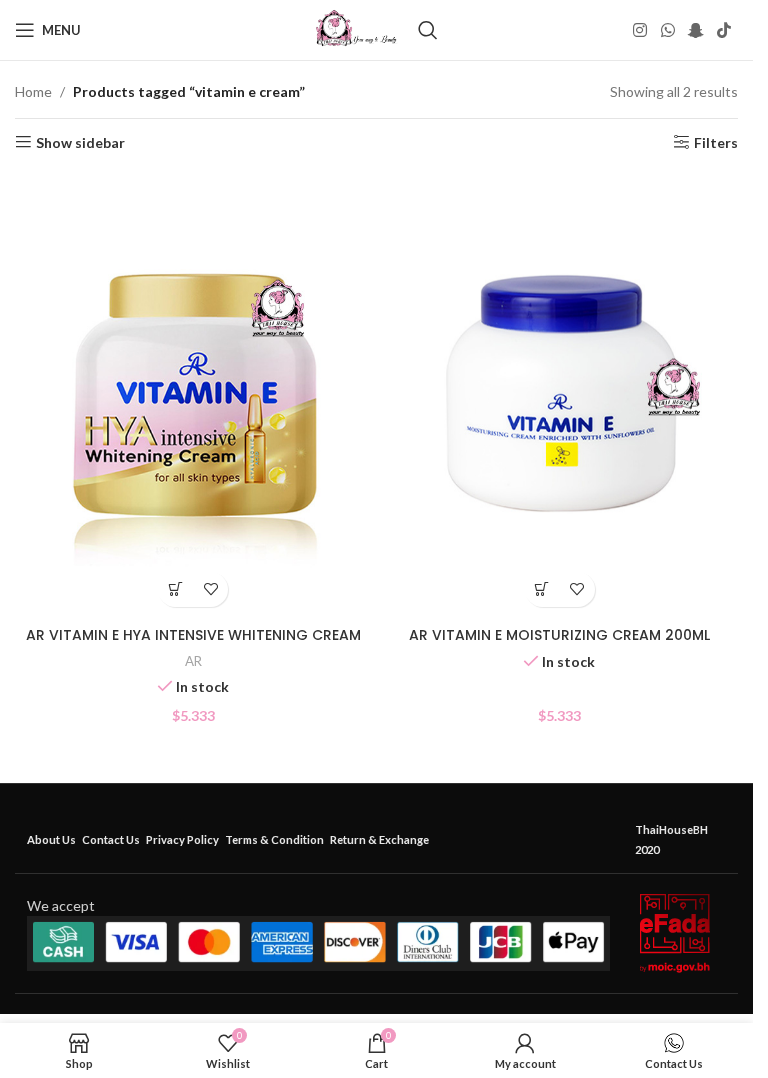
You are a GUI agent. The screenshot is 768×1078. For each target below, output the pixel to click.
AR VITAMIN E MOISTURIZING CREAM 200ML (559, 635)
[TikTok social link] (724, 30)
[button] (175, 589)
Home (33, 91)
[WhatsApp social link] (667, 30)
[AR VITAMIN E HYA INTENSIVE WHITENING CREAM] (193, 394)
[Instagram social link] (640, 30)
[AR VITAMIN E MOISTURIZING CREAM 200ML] (560, 394)
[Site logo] (356, 28)
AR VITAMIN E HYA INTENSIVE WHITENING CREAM (193, 635)
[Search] (428, 30)
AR (193, 661)
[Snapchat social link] (695, 30)
